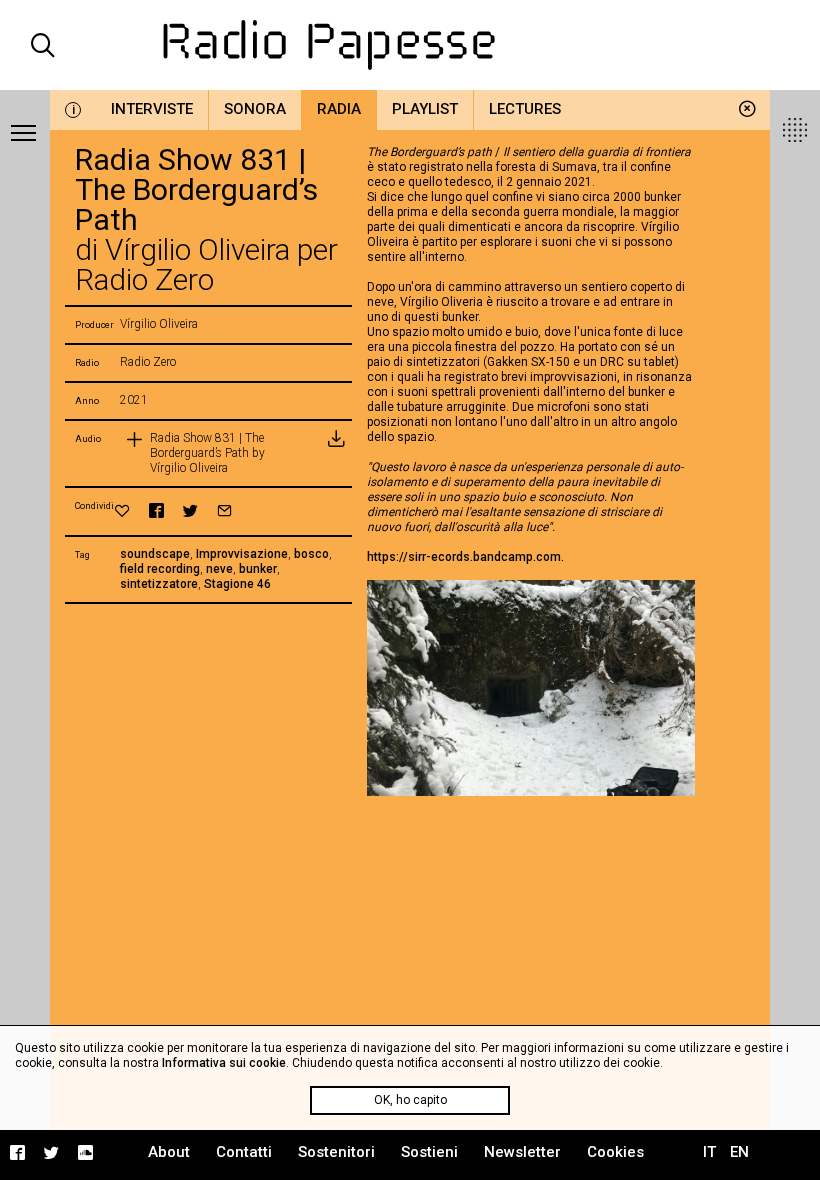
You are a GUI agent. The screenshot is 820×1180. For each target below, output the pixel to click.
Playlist (425, 109)
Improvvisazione (242, 554)
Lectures (525, 109)
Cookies (615, 1152)
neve (219, 569)
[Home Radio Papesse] (410, 45)
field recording (160, 569)
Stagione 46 (237, 584)
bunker (258, 569)
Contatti (244, 1152)
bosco (311, 554)
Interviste (152, 109)
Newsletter (522, 1152)
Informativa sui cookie (224, 1063)
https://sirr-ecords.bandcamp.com (464, 557)
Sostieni (429, 1152)
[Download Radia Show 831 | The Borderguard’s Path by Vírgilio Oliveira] (335, 453)
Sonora (255, 109)
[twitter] (190, 510)
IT (709, 1152)
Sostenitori (336, 1152)
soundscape (155, 554)
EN (739, 1152)
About (169, 1152)
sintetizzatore (159, 584)
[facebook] (156, 510)
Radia (339, 109)
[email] (224, 510)
